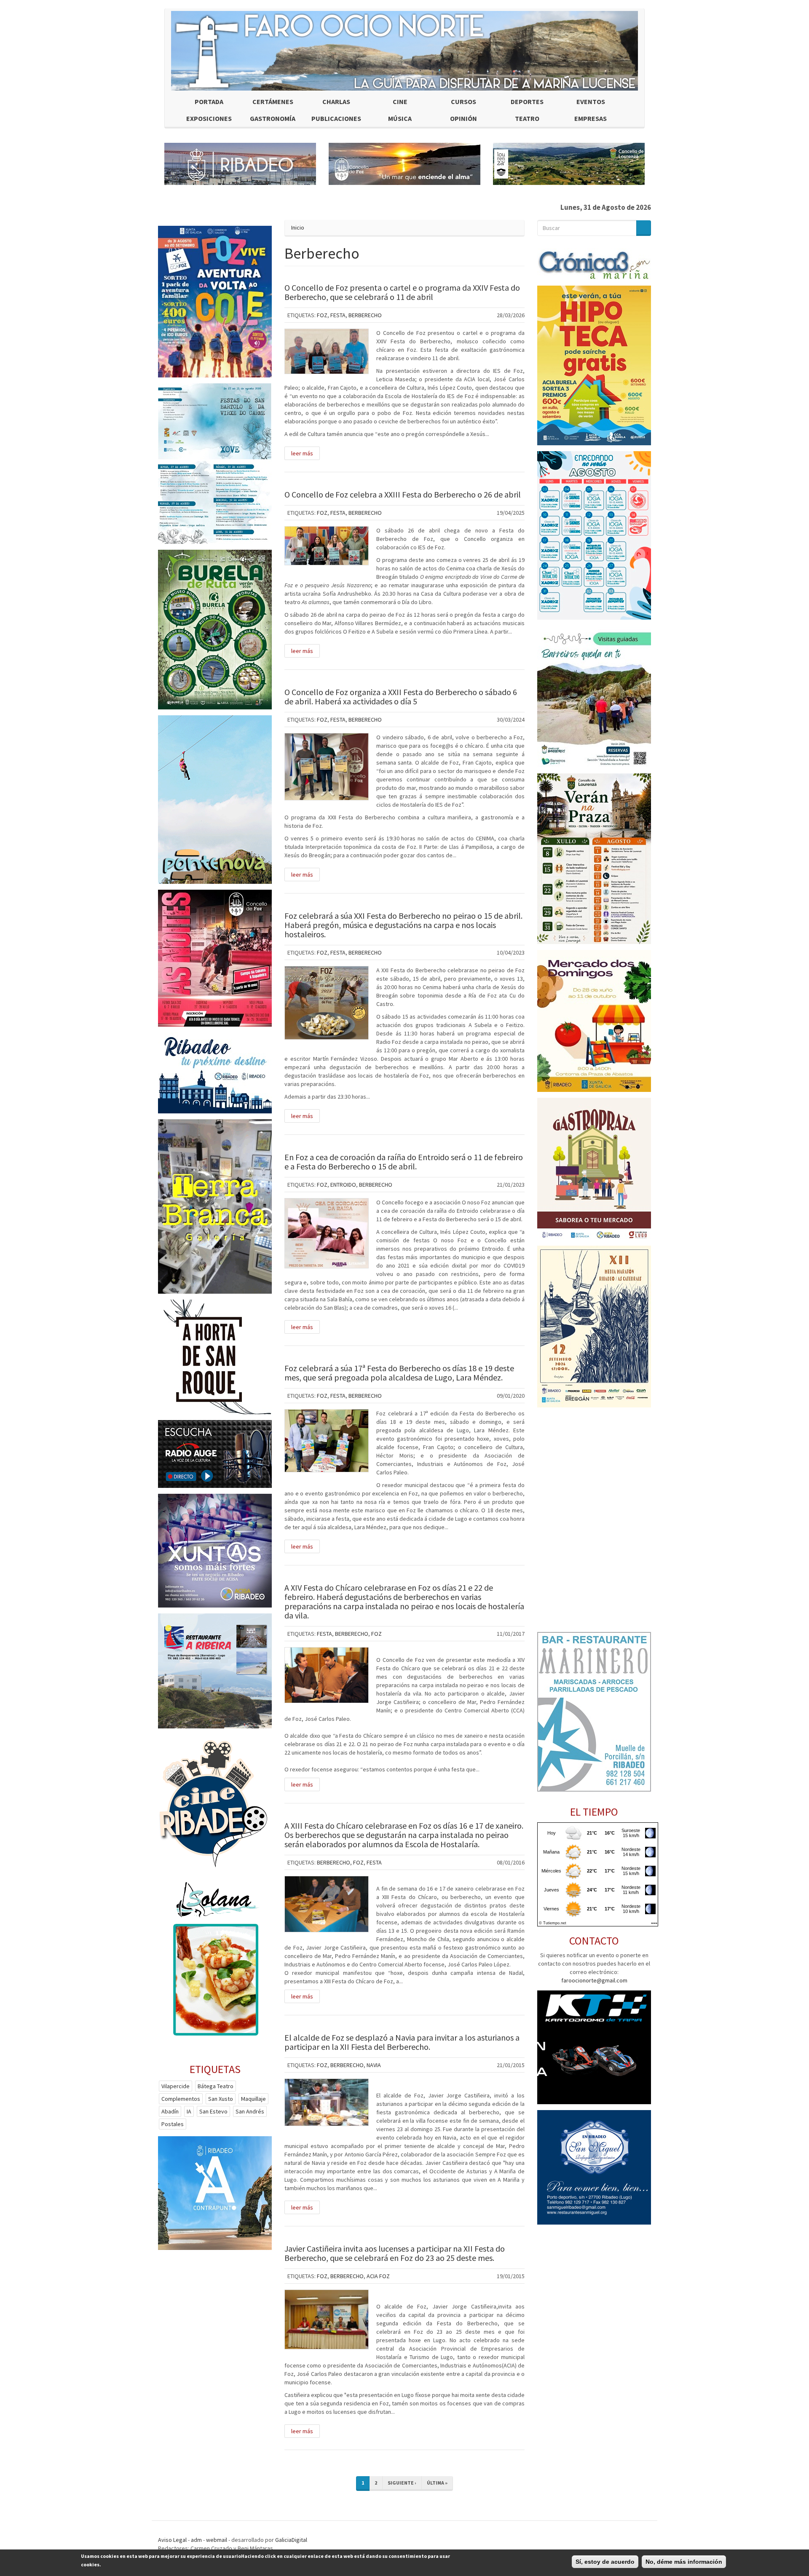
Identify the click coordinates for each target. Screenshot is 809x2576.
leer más (302, 453)
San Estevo (213, 2111)
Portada (209, 102)
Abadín (170, 2111)
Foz (322, 315)
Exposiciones (209, 118)
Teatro (527, 118)
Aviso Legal (172, 2540)
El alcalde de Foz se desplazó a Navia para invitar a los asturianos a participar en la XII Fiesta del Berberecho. (402, 2042)
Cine (400, 102)
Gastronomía (273, 118)
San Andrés (250, 2111)
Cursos (463, 102)
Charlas (336, 102)
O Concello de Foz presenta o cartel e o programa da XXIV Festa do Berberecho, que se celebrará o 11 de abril (402, 292)
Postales (173, 2124)
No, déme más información (684, 2562)
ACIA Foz (378, 2276)
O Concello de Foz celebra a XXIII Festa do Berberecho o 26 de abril (403, 494)
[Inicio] (404, 51)
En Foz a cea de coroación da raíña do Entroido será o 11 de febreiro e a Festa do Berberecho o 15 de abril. (404, 1162)
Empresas (591, 118)
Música (400, 118)
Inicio (298, 227)
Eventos (591, 102)
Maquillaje (253, 2099)
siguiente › (402, 2483)
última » (437, 2483)
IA (189, 2111)
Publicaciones (336, 118)
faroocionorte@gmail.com (594, 1980)
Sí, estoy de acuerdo (605, 2562)
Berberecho (365, 315)
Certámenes (273, 102)
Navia (374, 2065)
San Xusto (221, 2099)
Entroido (343, 1185)
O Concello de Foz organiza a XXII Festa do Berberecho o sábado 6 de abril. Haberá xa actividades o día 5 (401, 697)
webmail (217, 2540)
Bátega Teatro (216, 2086)
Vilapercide (175, 2086)
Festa (338, 315)
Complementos (181, 2099)
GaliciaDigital (291, 2540)
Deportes (527, 102)
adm (196, 2540)
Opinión (463, 118)
